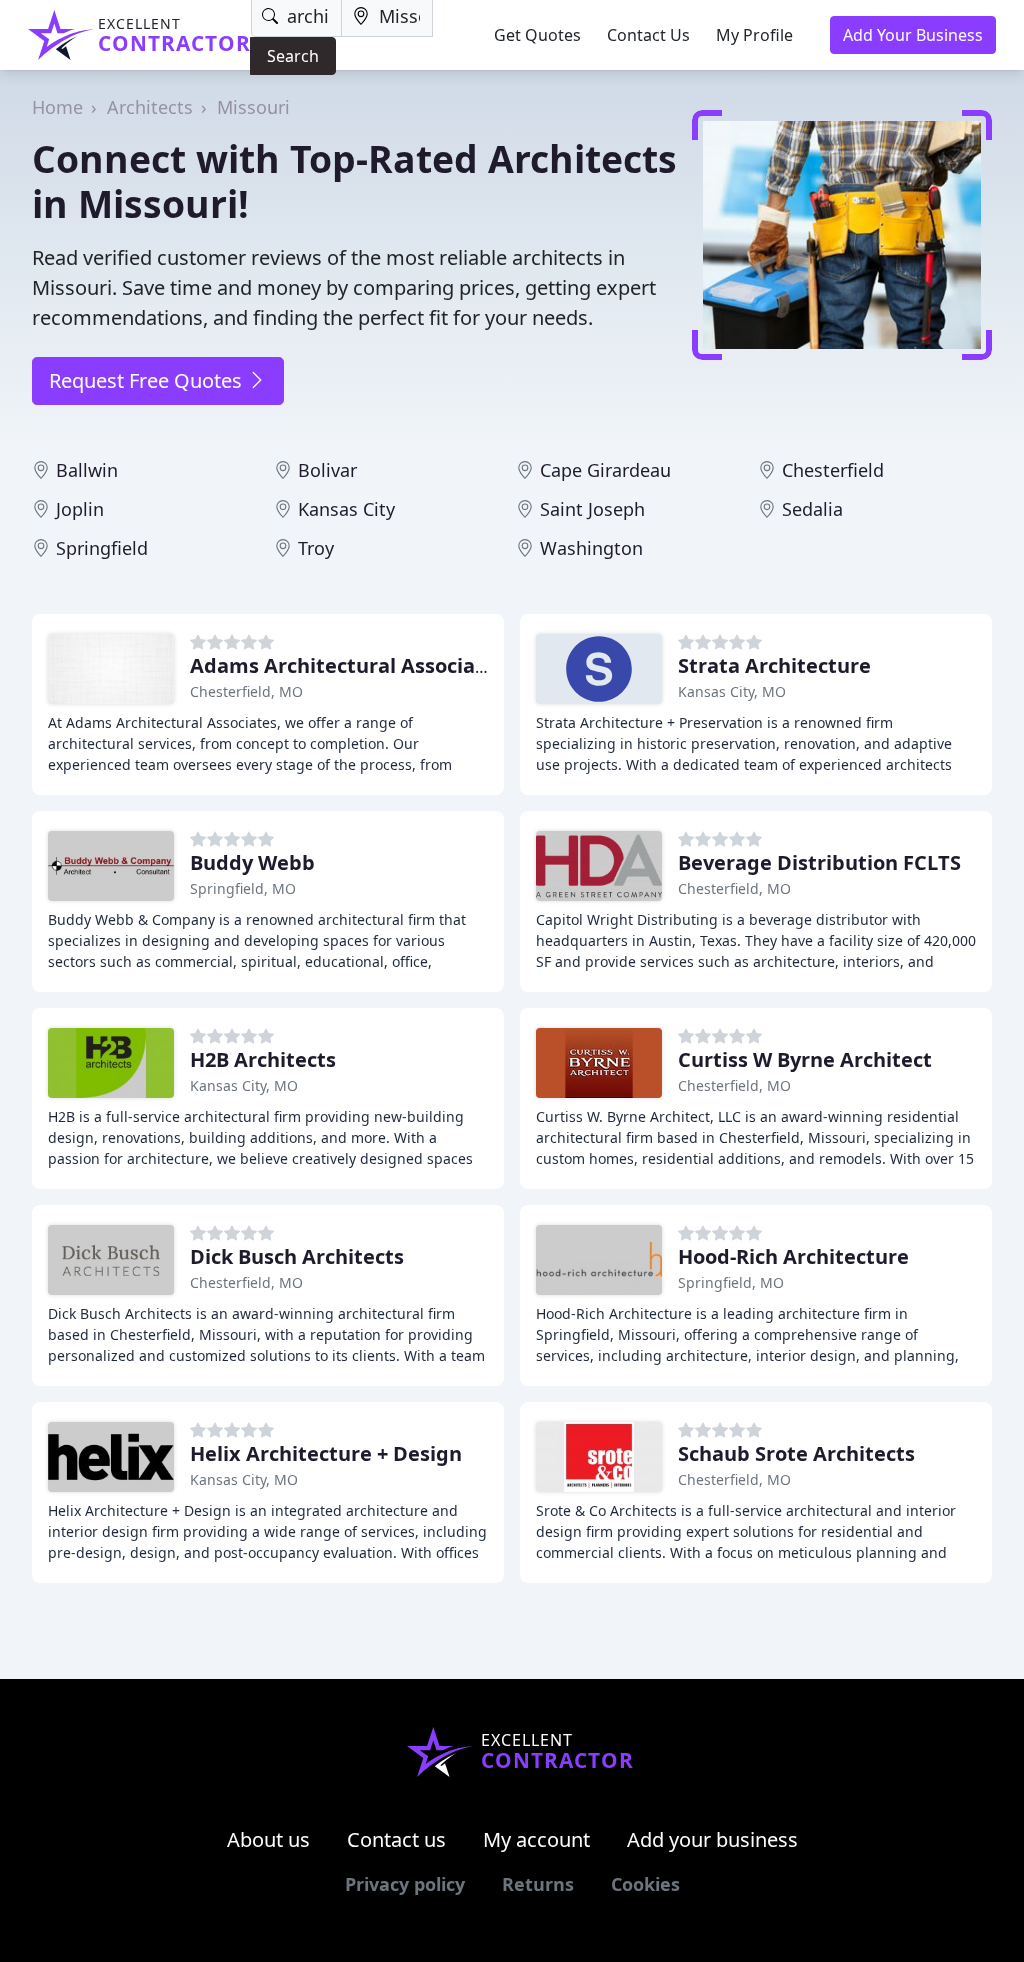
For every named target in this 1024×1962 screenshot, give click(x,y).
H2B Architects (263, 1059)
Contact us (396, 1839)
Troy (316, 548)
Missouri (253, 107)
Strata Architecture (774, 665)
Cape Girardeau (605, 470)
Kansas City (346, 509)
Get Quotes (537, 35)
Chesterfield (833, 470)
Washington (591, 548)
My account (536, 1839)
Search (293, 56)
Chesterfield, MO (246, 691)
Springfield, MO (243, 888)
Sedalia (812, 509)
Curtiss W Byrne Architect (805, 1059)
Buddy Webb (252, 862)
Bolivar (327, 470)
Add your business (712, 1839)
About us (268, 1839)
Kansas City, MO (732, 691)
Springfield (102, 548)
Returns (538, 1884)
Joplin (80, 509)
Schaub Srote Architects (796, 1453)
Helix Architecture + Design (326, 1453)
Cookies (645, 1884)
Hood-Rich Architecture (793, 1256)
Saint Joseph (592, 509)
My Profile (754, 35)
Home (57, 107)
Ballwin (87, 470)
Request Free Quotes (148, 380)
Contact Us (648, 35)
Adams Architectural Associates (348, 665)
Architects (150, 107)
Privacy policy (405, 1884)
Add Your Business (913, 35)
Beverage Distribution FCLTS (819, 862)
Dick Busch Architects (297, 1256)
